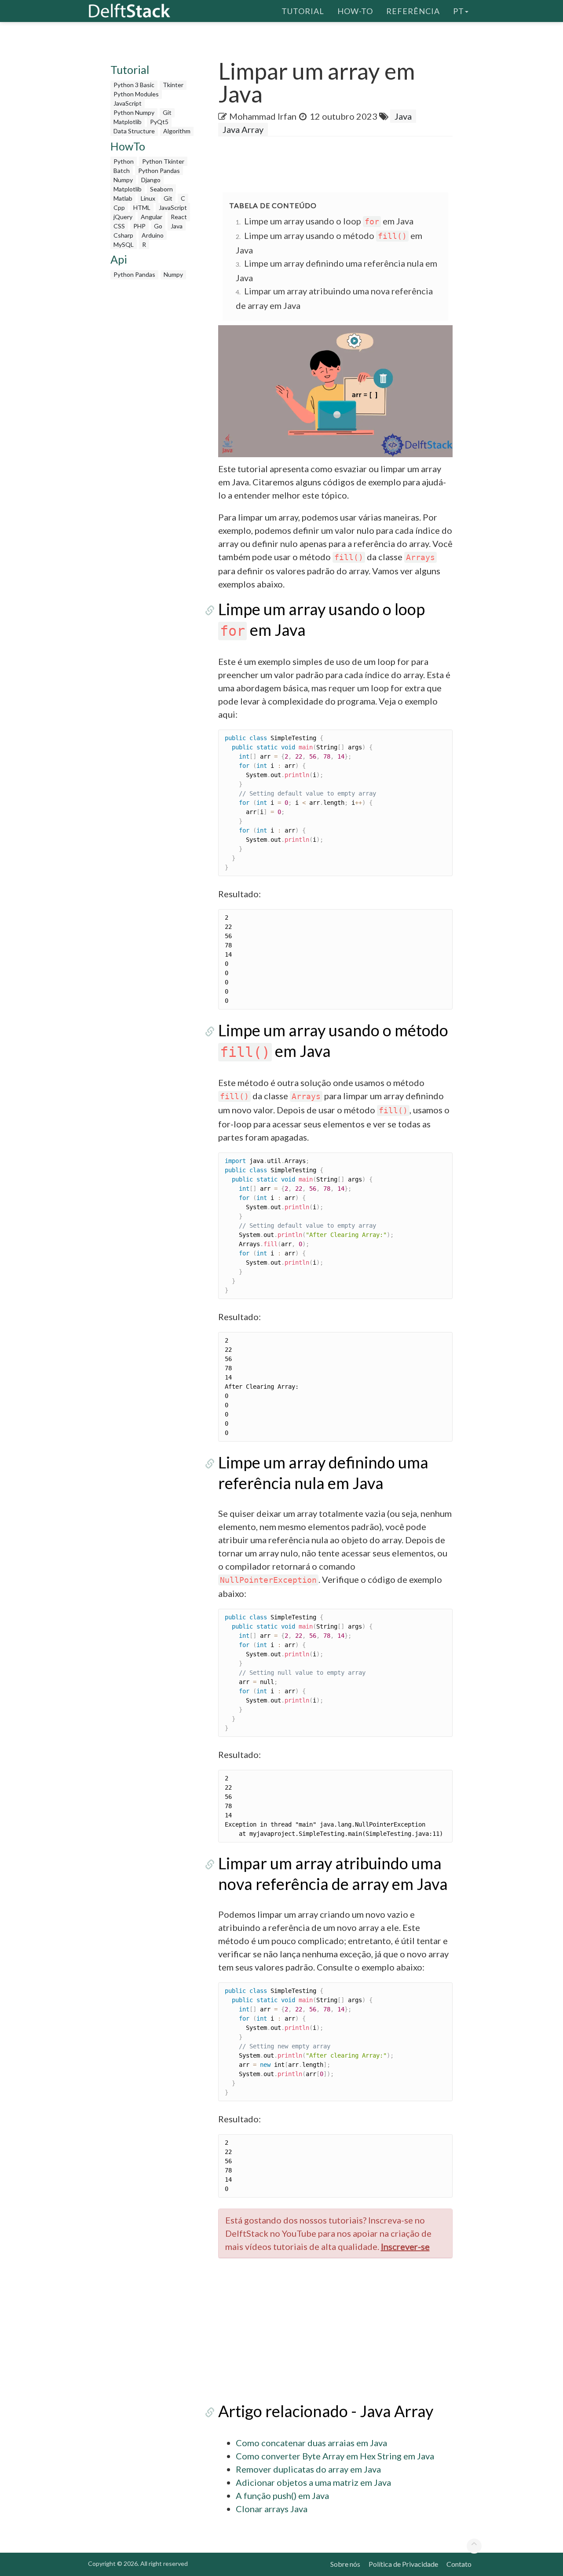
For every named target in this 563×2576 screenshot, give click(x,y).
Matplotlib (128, 122)
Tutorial (303, 11)
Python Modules (136, 94)
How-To (355, 11)
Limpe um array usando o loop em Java (329, 221)
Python (124, 161)
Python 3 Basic (134, 85)
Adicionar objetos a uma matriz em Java (313, 2482)
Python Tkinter (163, 161)
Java (177, 226)
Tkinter (173, 85)
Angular (152, 217)
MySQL (124, 244)
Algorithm (177, 131)
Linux (148, 198)
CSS (119, 226)
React (179, 217)
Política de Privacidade (403, 2564)
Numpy (123, 180)
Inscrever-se (405, 2246)
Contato (459, 2564)
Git (167, 112)
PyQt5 (159, 122)
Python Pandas (159, 171)
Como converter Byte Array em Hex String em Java (335, 2456)
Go (158, 226)
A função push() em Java (282, 2495)
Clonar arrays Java (272, 2509)
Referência (413, 11)
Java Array (243, 129)
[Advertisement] (153, 416)
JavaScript (128, 103)
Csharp (123, 235)
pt (459, 11)
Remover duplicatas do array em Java (308, 2469)
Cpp (119, 207)
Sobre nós (345, 2564)
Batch (122, 171)
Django (151, 180)
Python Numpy (134, 112)
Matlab (123, 198)
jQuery (123, 217)
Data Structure (134, 131)
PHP (139, 226)
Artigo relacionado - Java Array (326, 2411)
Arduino (153, 235)
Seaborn (161, 189)
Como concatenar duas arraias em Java (311, 2443)
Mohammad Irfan (263, 116)
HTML (142, 207)
